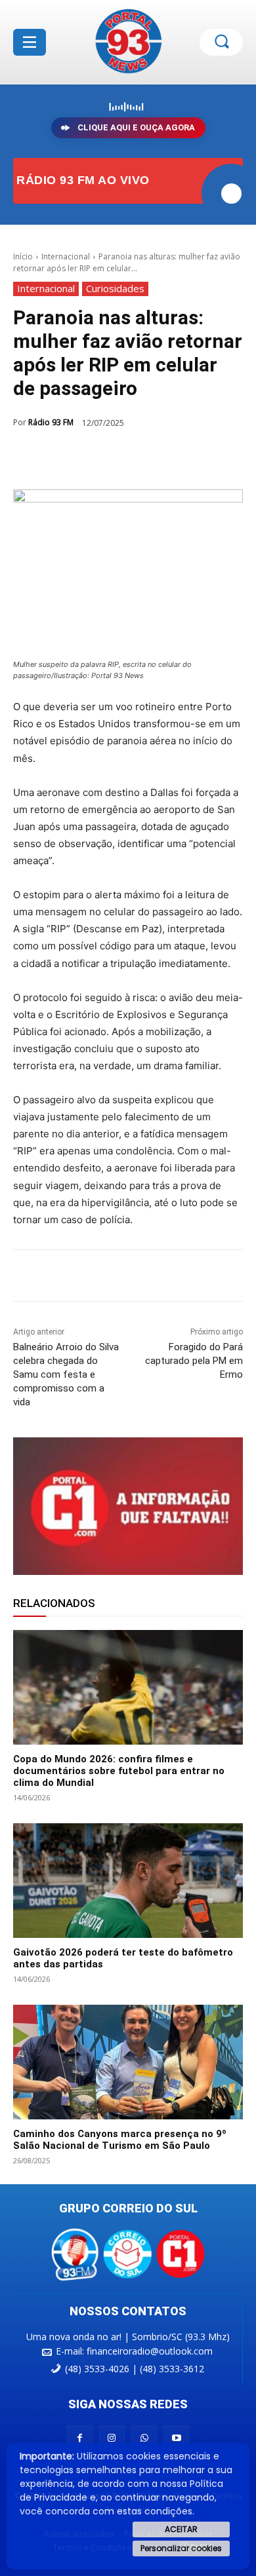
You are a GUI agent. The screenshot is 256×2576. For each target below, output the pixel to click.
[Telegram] (188, 457)
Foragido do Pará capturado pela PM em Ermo (194, 1361)
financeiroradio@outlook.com (150, 2351)
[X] (98, 457)
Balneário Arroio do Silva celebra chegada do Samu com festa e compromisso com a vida (66, 1374)
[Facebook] (68, 457)
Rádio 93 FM (51, 422)
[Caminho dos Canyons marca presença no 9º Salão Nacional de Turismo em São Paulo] (128, 2062)
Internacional (66, 256)
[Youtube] (176, 2438)
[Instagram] (112, 2438)
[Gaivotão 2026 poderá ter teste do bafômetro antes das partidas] (128, 1881)
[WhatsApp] (128, 457)
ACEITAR (181, 2529)
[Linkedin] (158, 457)
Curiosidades (115, 288)
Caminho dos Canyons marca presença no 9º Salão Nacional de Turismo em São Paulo (120, 2140)
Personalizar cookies (181, 2548)
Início (23, 256)
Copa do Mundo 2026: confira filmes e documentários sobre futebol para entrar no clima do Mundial (119, 1771)
